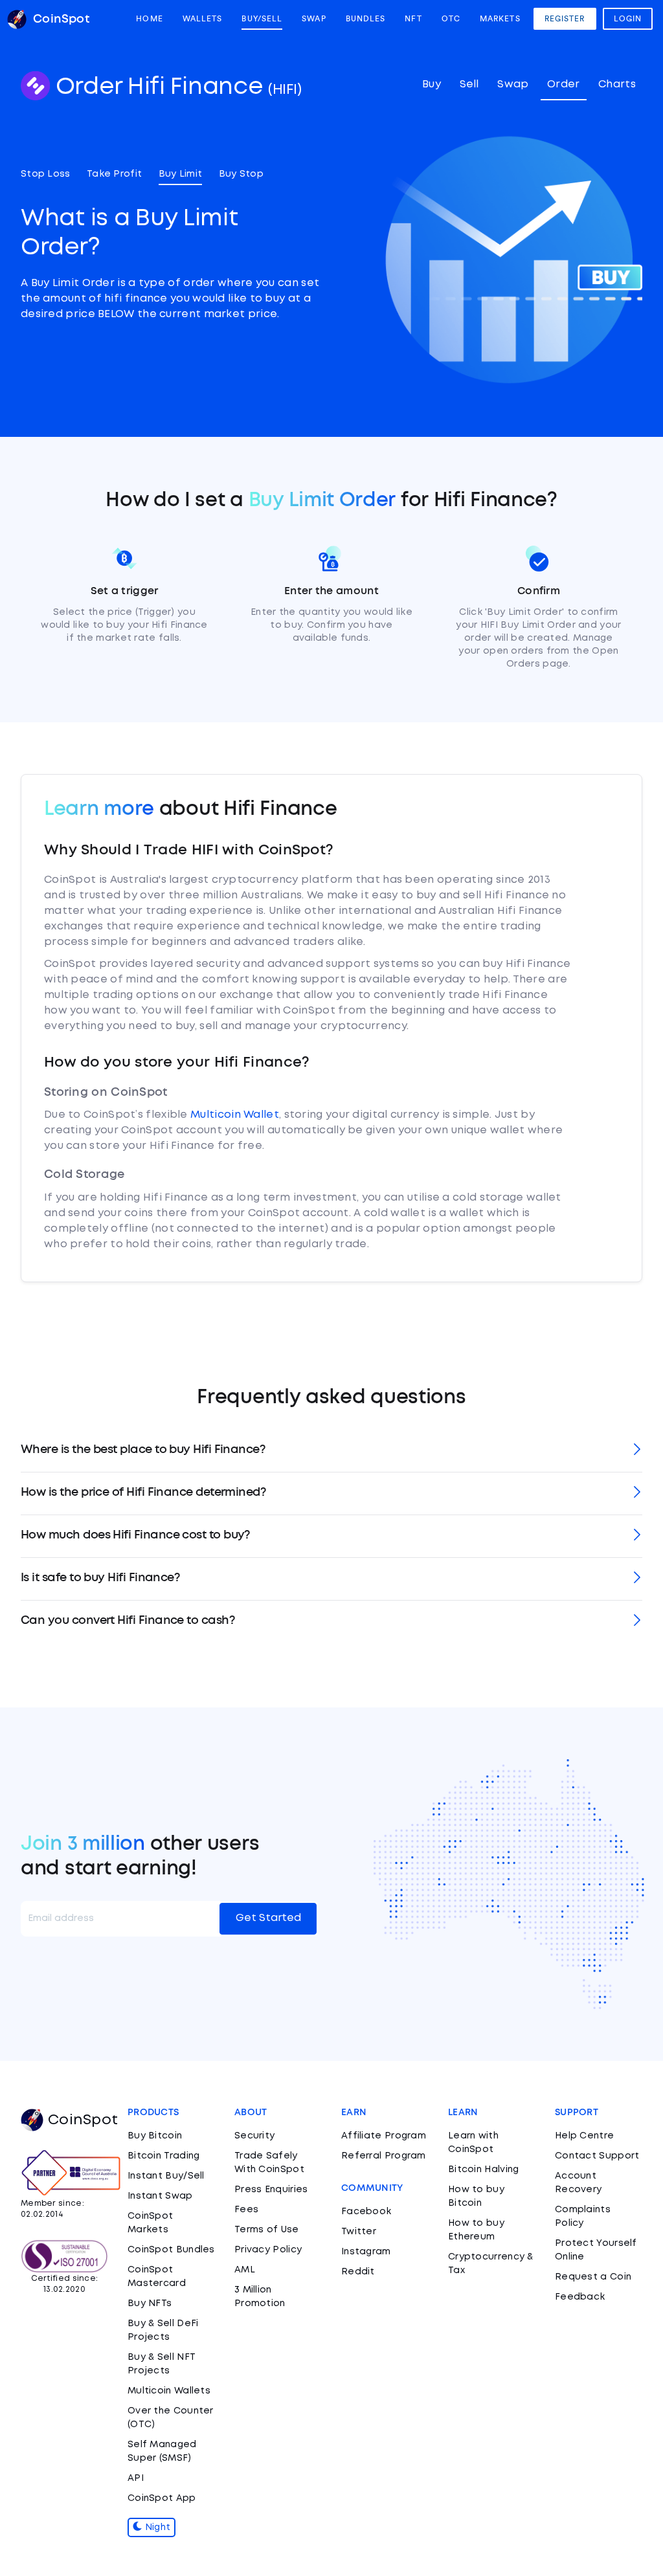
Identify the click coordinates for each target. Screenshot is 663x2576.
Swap (314, 19)
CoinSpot (83, 2120)
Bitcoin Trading (164, 2156)
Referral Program (384, 2156)
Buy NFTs (150, 2304)
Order (564, 84)
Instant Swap (160, 2196)
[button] (331, 1451)
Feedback (580, 2297)
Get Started (268, 1918)
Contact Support (597, 2156)
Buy (432, 84)
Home (149, 19)
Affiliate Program (384, 2136)
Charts (617, 84)
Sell (469, 84)
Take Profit (114, 174)
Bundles (366, 19)
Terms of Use (267, 2230)
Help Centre (584, 2136)
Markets (500, 19)
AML (245, 2270)
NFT (413, 19)
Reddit (358, 2272)
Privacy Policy (268, 2250)
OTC (451, 19)
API (136, 2478)
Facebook (366, 2212)
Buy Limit (181, 174)
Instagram (366, 2252)
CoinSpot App (162, 2498)
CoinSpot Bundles (171, 2250)
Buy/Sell (262, 19)
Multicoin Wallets (169, 2391)
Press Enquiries (271, 2190)
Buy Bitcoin (155, 2136)
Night (156, 2527)
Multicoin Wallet (235, 1115)
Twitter (359, 2232)
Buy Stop (241, 174)
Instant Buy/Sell (166, 2176)
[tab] (331, 1451)
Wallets (203, 19)
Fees (246, 2210)
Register (565, 19)
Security (254, 2136)
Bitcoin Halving (484, 2170)
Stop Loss (46, 174)
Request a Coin (593, 2277)
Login (628, 19)
